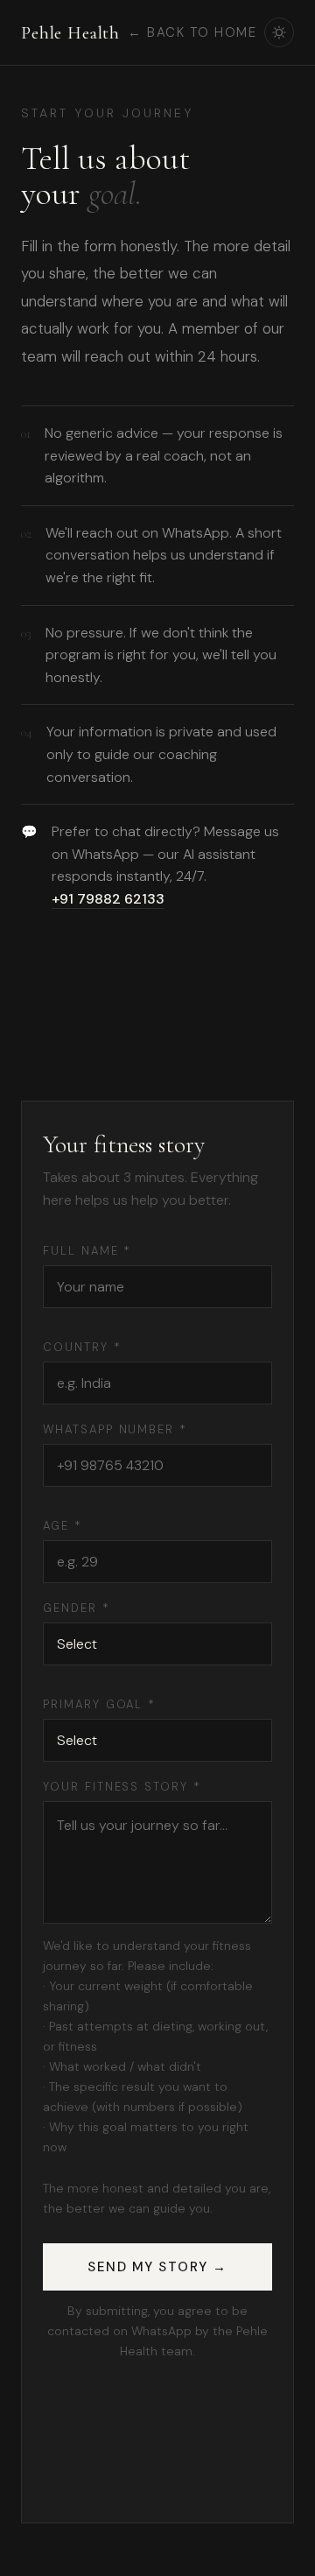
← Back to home (192, 32)
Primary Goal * (99, 1704)
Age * (63, 1526)
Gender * (77, 1608)
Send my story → (157, 2267)
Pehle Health (70, 33)
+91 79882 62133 (108, 899)
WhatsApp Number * (115, 1429)
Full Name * (87, 1251)
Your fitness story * (122, 1787)
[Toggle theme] (279, 32)
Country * (82, 1347)
